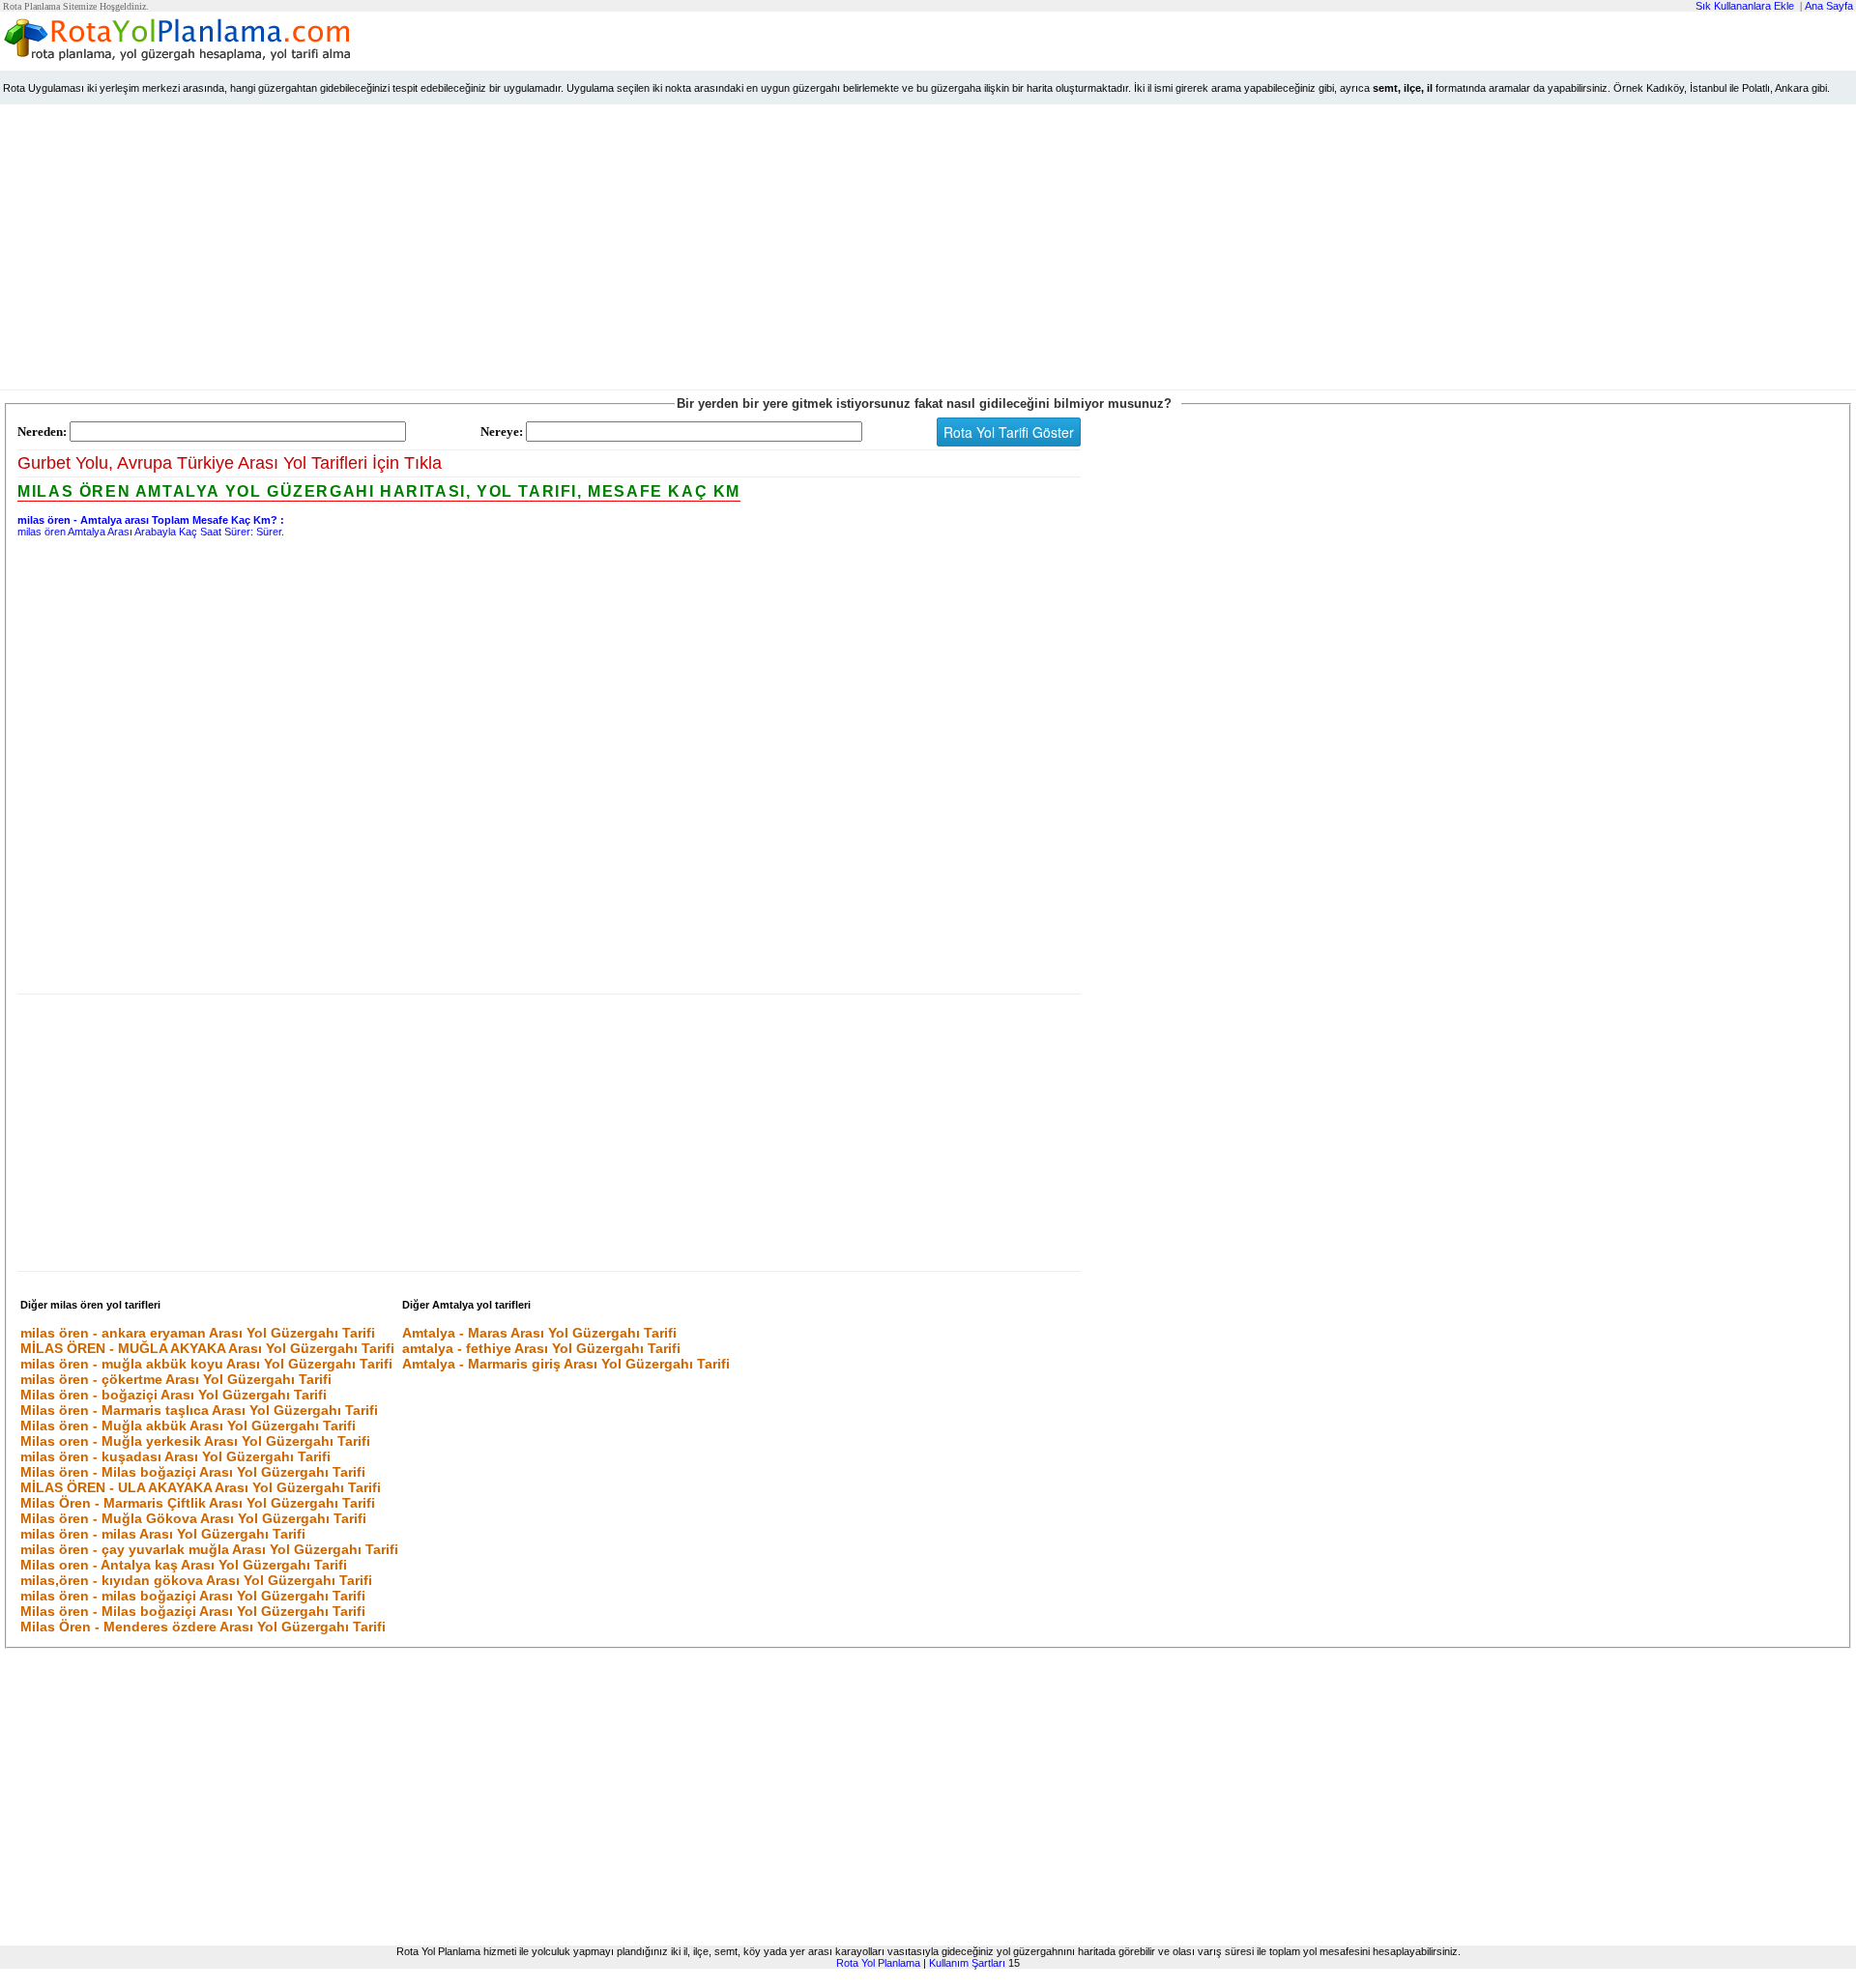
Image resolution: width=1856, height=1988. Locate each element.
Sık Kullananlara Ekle (1745, 6)
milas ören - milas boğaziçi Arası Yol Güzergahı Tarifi (193, 1596)
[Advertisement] (928, 251)
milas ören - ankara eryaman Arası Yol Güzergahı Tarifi (198, 1333)
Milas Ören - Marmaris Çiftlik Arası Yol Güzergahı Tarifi (198, 1503)
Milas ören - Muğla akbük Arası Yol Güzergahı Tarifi (188, 1426)
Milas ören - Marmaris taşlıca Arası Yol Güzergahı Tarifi (199, 1410)
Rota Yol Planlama (878, 1963)
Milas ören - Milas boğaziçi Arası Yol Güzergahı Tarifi (193, 1472)
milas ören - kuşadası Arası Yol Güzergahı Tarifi (175, 1456)
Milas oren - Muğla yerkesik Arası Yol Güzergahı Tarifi (195, 1441)
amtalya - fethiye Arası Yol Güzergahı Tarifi (541, 1348)
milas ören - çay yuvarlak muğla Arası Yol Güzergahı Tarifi (209, 1549)
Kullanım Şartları (967, 1963)
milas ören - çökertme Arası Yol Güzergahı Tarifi (176, 1379)
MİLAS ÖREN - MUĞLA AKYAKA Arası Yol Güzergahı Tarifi (207, 1348)
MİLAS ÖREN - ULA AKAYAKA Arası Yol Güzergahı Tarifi (201, 1487)
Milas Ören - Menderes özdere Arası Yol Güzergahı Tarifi (203, 1627)
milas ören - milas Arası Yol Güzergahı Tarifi (163, 1534)
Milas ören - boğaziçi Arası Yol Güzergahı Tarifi (174, 1395)
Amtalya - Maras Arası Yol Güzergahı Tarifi (539, 1333)
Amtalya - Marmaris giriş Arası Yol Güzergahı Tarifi (566, 1364)
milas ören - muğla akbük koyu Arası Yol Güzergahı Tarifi (206, 1364)
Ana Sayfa (1829, 6)
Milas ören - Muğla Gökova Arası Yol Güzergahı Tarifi (193, 1518)
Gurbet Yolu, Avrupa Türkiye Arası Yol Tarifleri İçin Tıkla (230, 463)
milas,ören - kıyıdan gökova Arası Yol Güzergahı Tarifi (196, 1580)
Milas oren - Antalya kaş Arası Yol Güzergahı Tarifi (184, 1565)
